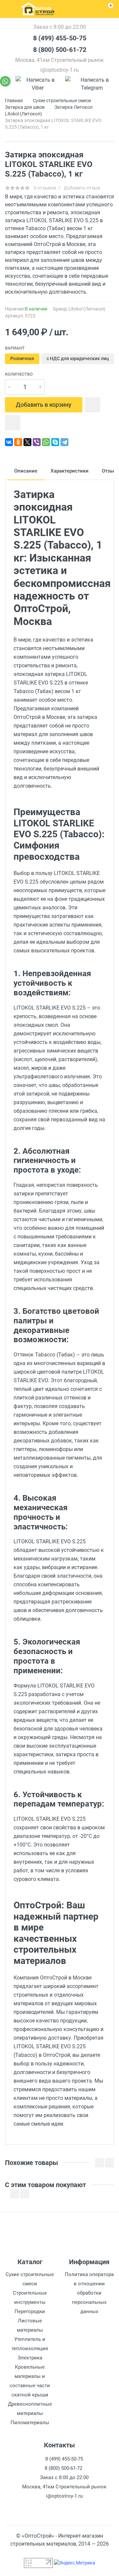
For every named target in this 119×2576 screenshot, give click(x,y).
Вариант (15, 348)
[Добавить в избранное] (93, 405)
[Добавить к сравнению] (13, 423)
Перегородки (30, 2311)
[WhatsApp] (46, 442)
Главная (14, 101)
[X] (27, 442)
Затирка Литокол (74, 107)
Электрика (30, 2358)
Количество (19, 374)
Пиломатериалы (30, 2423)
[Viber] (38, 84)
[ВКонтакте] (9, 442)
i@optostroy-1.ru (59, 70)
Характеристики (70, 471)
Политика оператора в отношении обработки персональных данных (89, 2293)
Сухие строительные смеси (62, 101)
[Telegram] (92, 84)
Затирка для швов (25, 107)
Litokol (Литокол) (23, 114)
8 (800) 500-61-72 (60, 50)
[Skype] (55, 442)
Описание (26, 471)
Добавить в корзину (44, 405)
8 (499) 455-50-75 (60, 38)
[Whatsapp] (5, 84)
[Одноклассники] (18, 442)
